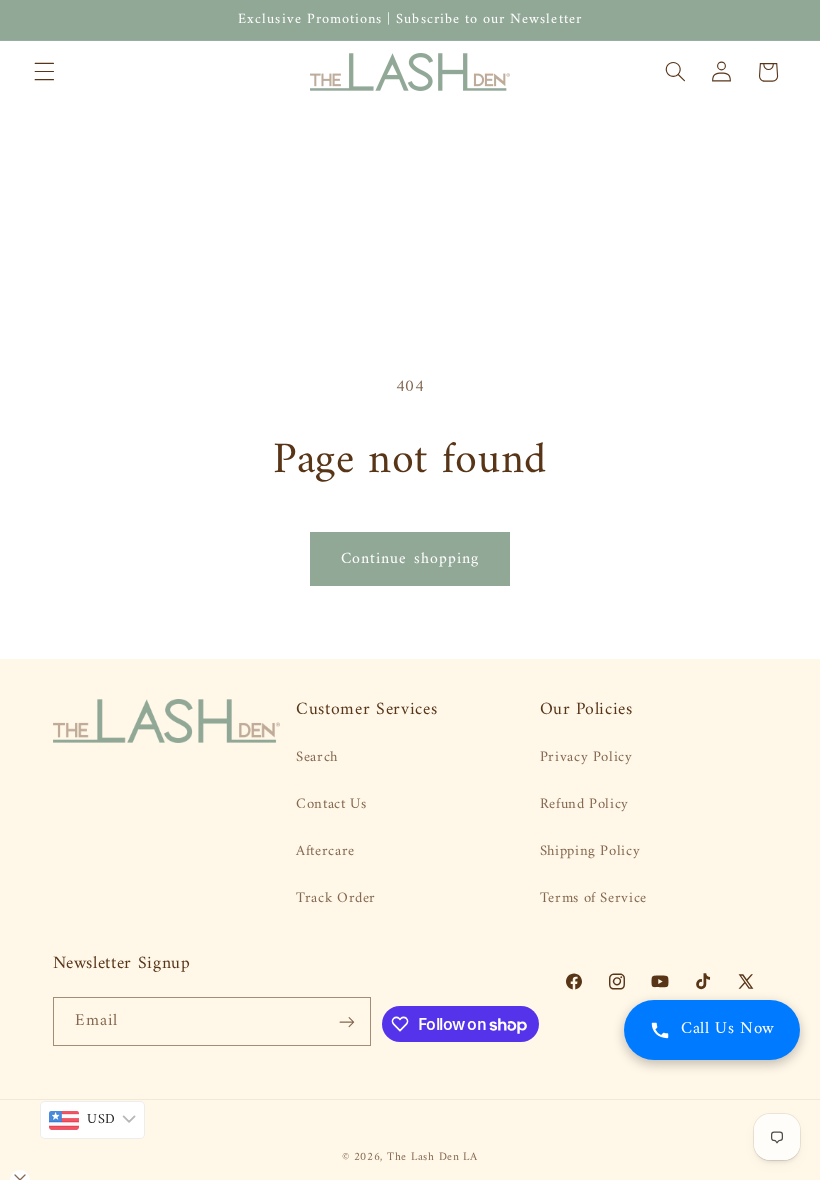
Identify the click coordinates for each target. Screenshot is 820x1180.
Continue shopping (410, 559)
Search (317, 757)
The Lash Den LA (432, 1157)
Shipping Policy (590, 851)
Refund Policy (584, 804)
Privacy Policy (586, 757)
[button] (44, 72)
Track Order (336, 898)
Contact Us (331, 804)
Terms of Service (593, 898)
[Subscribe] (347, 1021)
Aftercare (325, 851)
